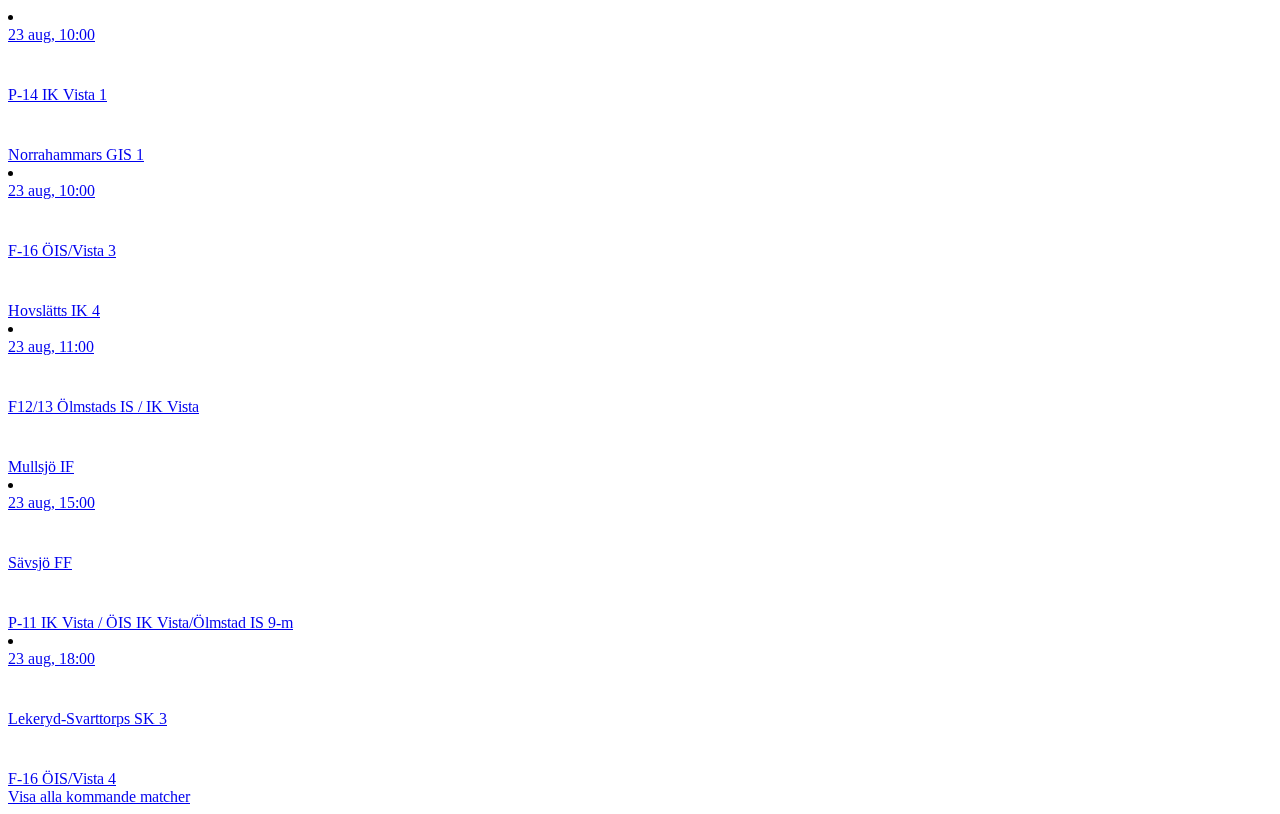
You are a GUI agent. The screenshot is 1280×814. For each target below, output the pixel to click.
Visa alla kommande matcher (99, 796)
